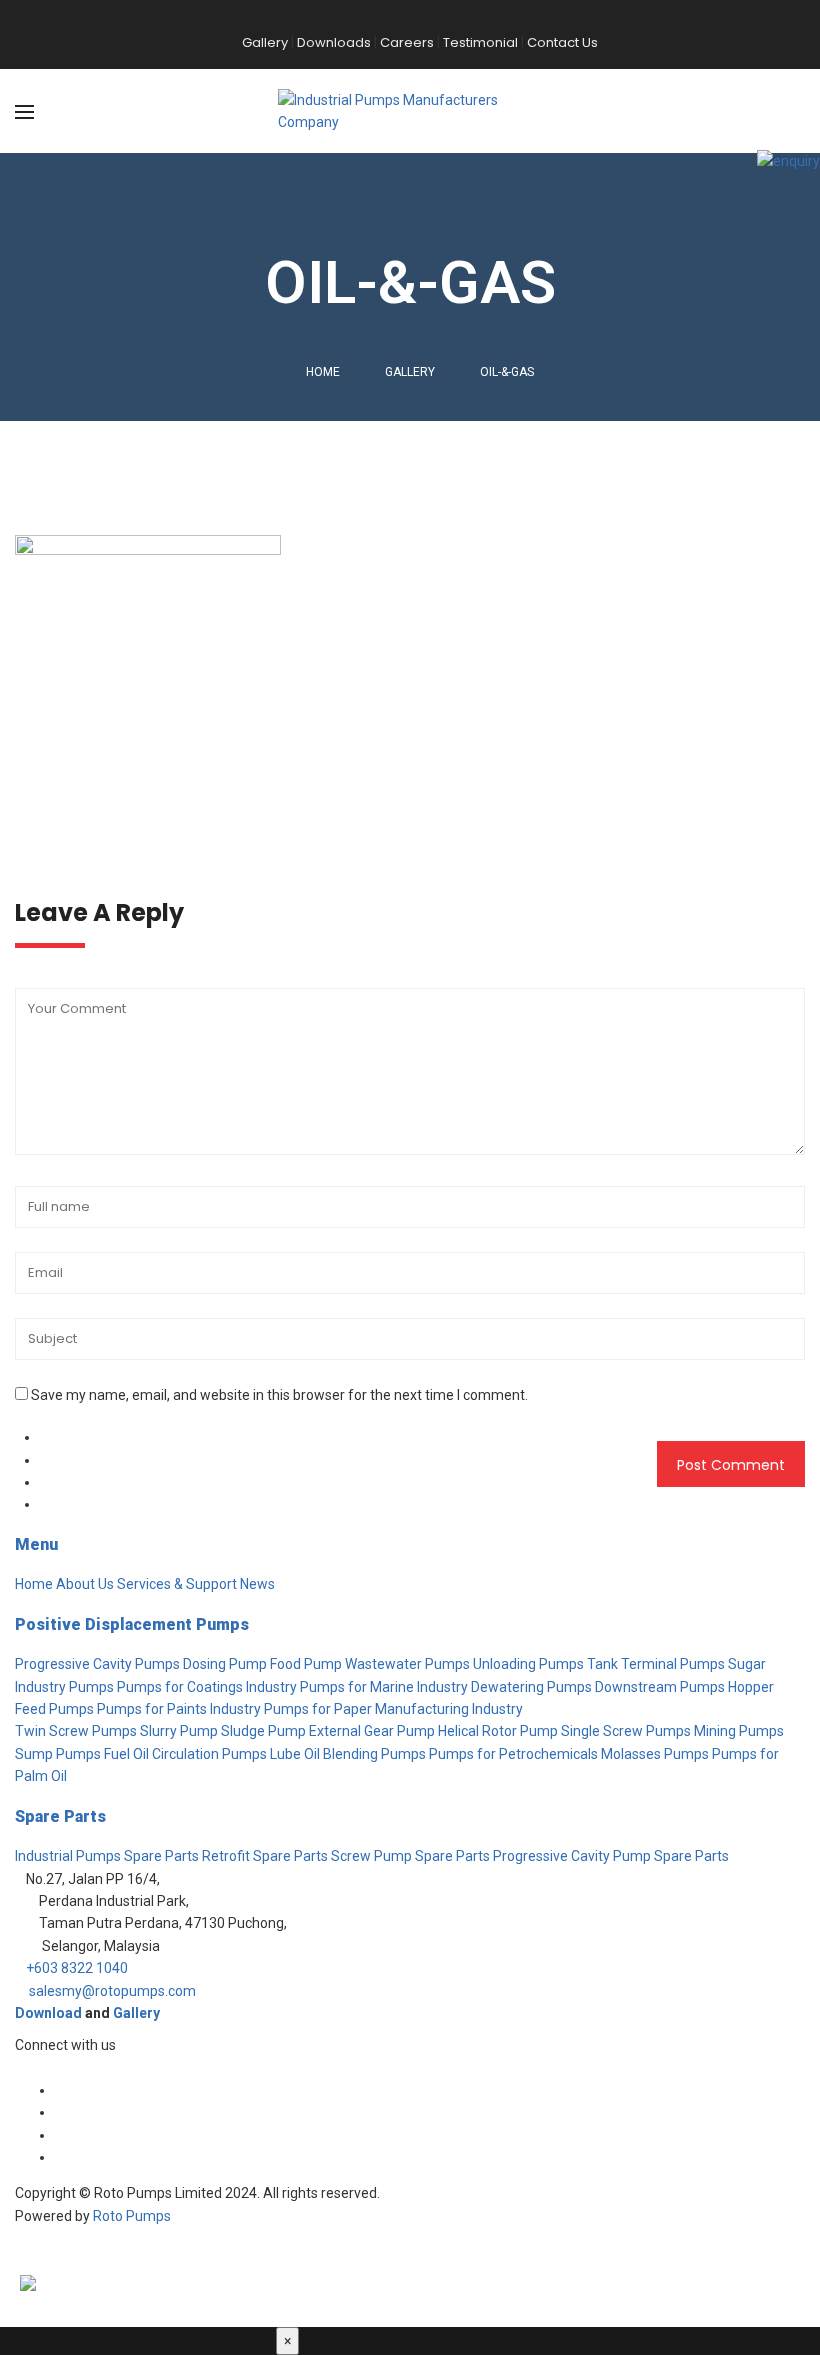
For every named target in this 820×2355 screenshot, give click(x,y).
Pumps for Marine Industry (384, 1687)
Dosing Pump (225, 1664)
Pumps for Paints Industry (179, 1709)
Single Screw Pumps (626, 1731)
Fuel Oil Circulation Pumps (185, 1754)
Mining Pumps (739, 1731)
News (257, 1584)
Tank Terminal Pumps (656, 1664)
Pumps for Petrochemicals (513, 1754)
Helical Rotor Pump (498, 1731)
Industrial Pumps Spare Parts (107, 1856)
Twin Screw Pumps (76, 1731)
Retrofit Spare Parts (265, 1856)
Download (48, 2013)
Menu (36, 1544)
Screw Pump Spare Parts (410, 1856)
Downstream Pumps (660, 1687)
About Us (85, 1584)
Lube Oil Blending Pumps (348, 1754)
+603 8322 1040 (77, 1968)
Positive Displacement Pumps (132, 1624)
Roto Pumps (132, 2216)
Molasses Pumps (655, 1754)
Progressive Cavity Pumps (97, 1664)
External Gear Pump (372, 1731)
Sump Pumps (58, 1754)
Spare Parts (60, 1816)
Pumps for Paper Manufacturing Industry (393, 1709)
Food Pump (306, 1664)
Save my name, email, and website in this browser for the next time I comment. (279, 1395)
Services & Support (177, 1584)
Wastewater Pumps (407, 1664)
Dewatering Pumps (531, 1687)
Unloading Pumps (528, 1664)
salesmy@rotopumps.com (112, 1991)
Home (323, 372)
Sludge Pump (263, 1731)
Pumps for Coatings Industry (207, 1687)
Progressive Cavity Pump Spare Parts (611, 1856)
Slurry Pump (179, 1731)
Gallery (136, 2013)
